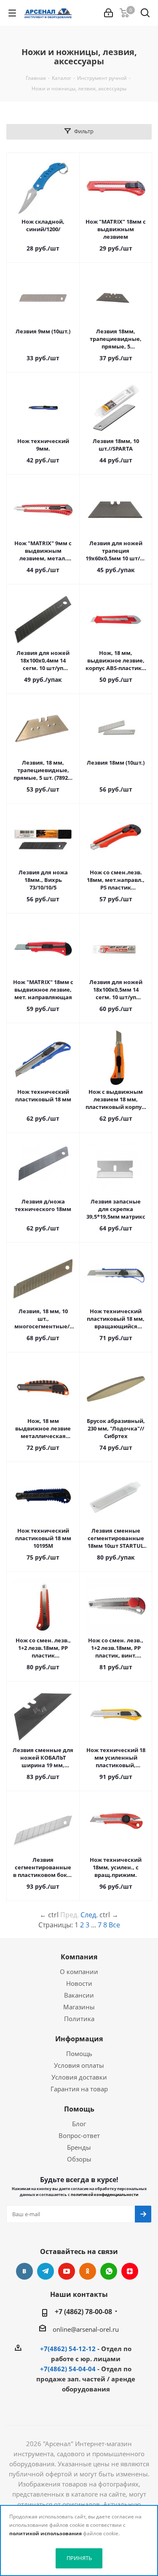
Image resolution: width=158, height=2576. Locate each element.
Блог (79, 2124)
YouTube (67, 2271)
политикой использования (46, 2533)
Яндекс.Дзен (130, 2271)
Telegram (46, 2271)
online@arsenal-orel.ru (86, 2329)
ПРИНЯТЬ (79, 2558)
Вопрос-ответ (79, 2135)
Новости (79, 1983)
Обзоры (79, 2159)
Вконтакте (24, 2271)
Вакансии (79, 1995)
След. (89, 1915)
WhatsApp (109, 2271)
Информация (79, 2039)
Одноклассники (88, 2271)
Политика (79, 2019)
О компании (79, 1972)
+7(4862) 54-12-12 (68, 2349)
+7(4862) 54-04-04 (68, 2369)
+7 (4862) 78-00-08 (83, 2312)
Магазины (79, 2007)
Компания (79, 1957)
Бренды (79, 2147)
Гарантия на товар (79, 2089)
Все (114, 1925)
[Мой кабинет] (108, 13)
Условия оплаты (79, 2065)
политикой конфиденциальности (104, 2195)
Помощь (79, 2053)
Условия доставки (79, 2077)
